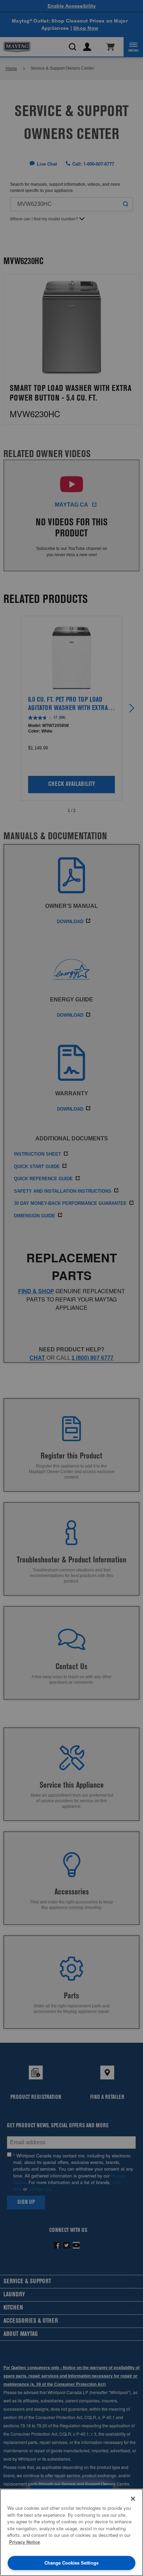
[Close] (133, 2499)
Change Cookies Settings (71, 2563)
